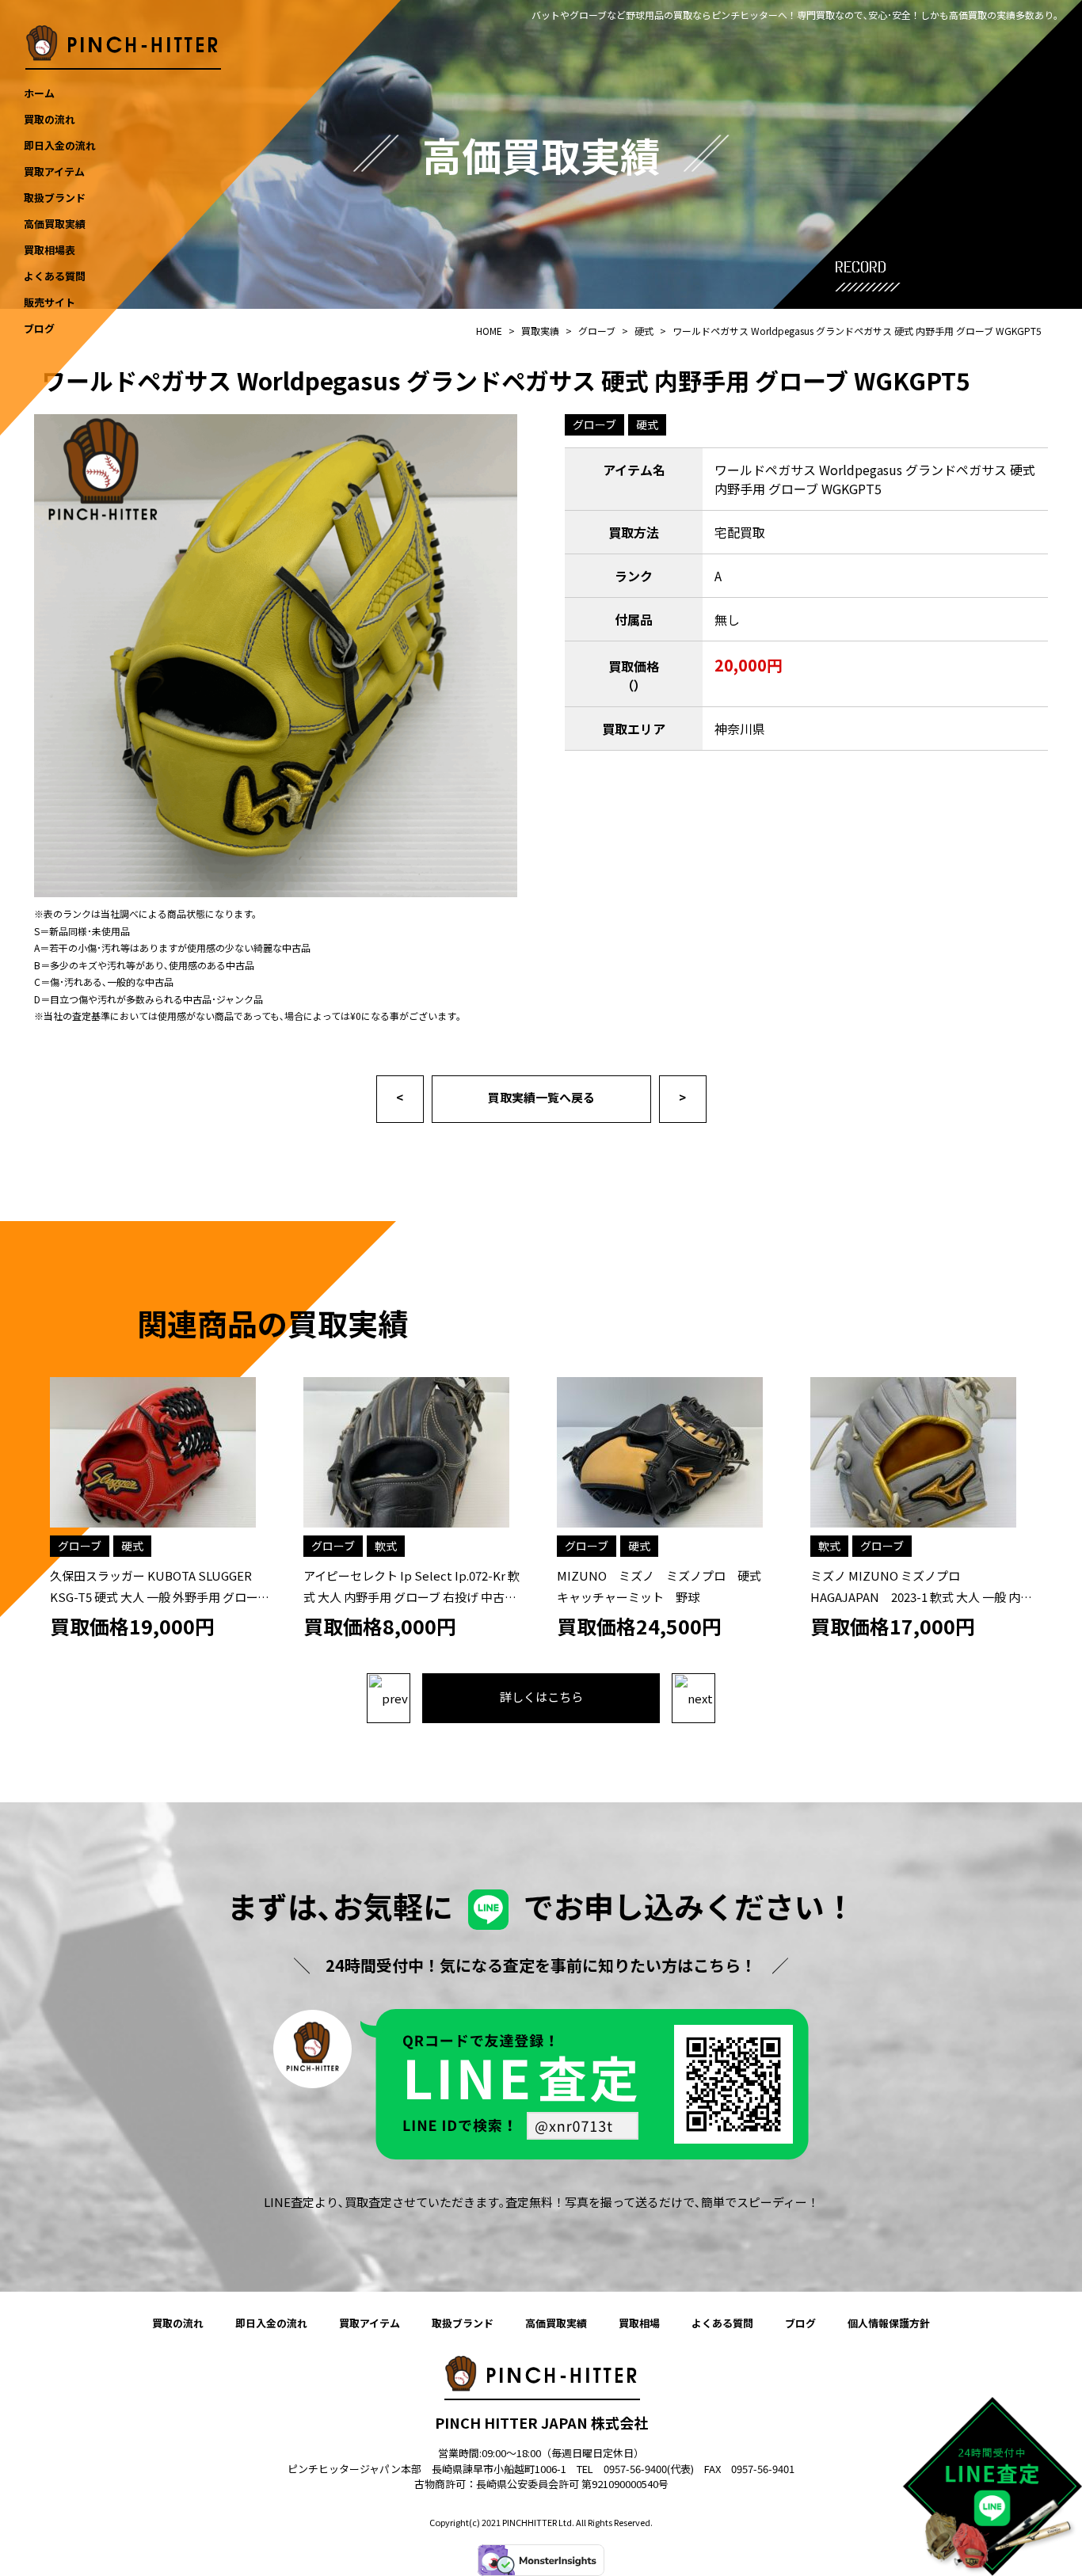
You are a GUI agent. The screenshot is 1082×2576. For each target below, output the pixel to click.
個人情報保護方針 (889, 2323)
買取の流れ (178, 2323)
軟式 (386, 1546)
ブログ (800, 2323)
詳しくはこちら (541, 1697)
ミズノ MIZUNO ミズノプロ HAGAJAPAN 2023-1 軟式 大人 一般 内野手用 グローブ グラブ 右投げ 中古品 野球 (921, 1597)
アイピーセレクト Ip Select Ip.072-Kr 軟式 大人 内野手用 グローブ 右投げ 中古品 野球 (411, 1597)
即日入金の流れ (271, 2323)
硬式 (647, 424)
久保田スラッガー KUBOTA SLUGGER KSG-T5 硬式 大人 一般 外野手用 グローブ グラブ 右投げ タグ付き (160, 1597)
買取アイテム (370, 2323)
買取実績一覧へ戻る (541, 1097)
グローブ (594, 424)
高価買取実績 (556, 2323)
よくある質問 (722, 2323)
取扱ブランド (463, 2323)
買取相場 (639, 2323)
